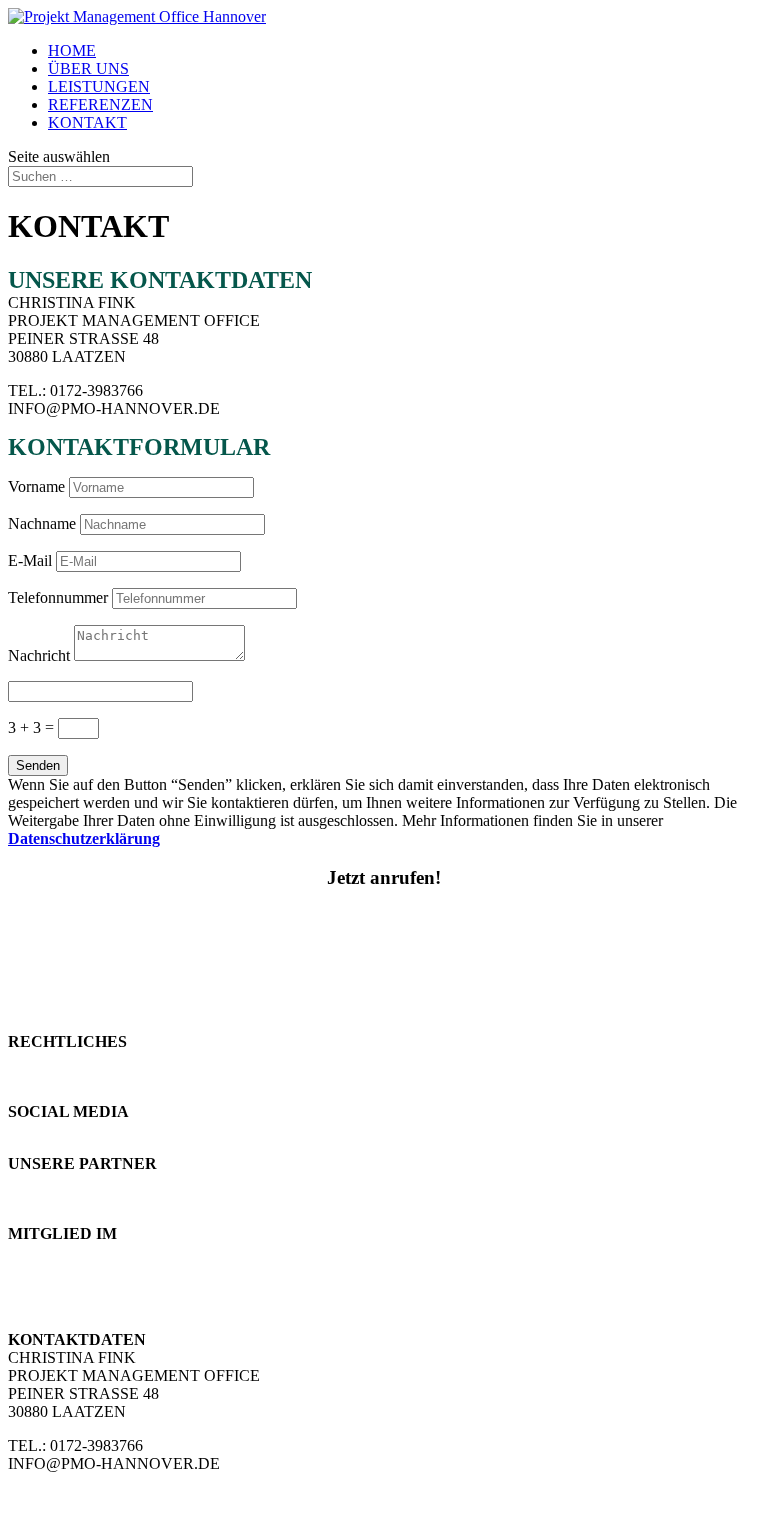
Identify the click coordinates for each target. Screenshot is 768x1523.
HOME (72, 50)
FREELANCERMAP (78, 1269)
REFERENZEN (100, 104)
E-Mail (30, 560)
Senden (38, 765)
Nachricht (39, 655)
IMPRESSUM (54, 1059)
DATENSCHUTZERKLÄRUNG (118, 1077)
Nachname (42, 523)
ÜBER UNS (88, 68)
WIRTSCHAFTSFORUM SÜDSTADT (137, 1251)
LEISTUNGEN (99, 86)
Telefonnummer (58, 597)
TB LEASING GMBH (82, 1199)
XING (28, 1129)
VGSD (30, 1287)
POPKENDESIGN (70, 1181)
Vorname (36, 486)
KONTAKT (87, 122)
